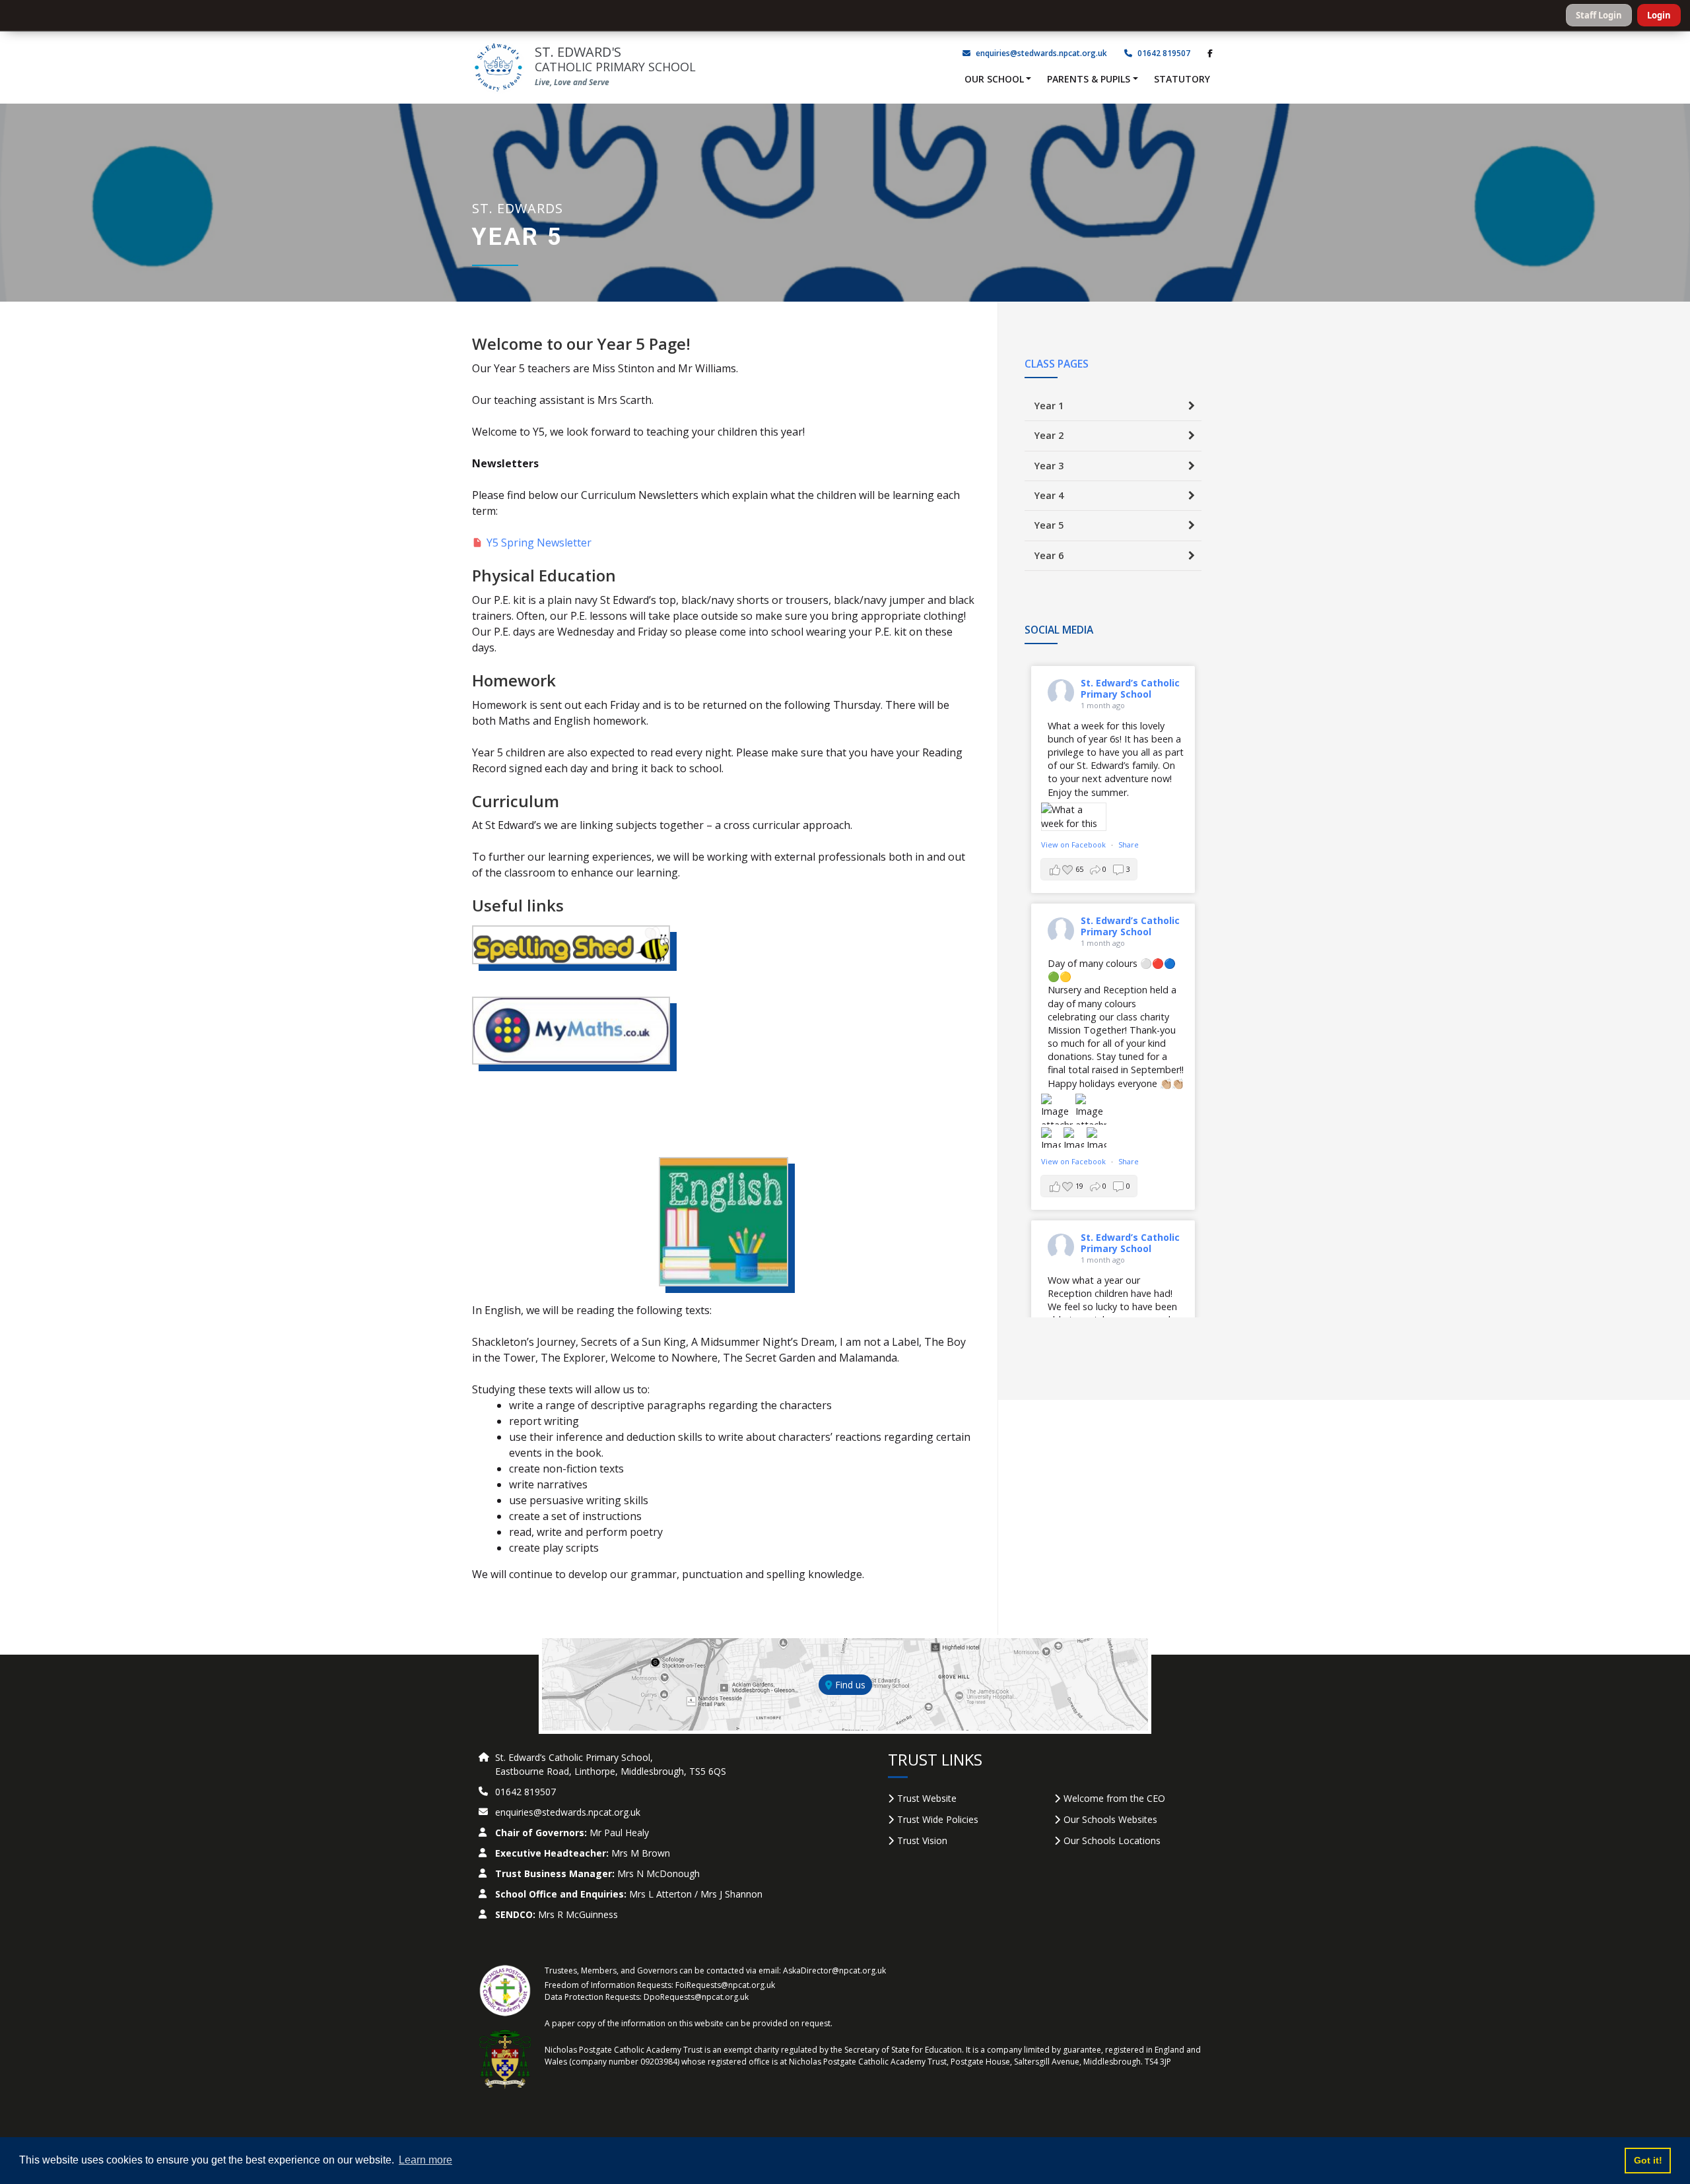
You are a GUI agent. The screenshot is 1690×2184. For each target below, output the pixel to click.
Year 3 (1049, 466)
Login (1659, 15)
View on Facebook (1074, 844)
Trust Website (927, 1798)
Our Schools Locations (1112, 1840)
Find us (849, 1685)
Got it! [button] (1648, 2160)
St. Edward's (615, 59)
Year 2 (1049, 435)
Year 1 (1049, 406)
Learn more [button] (425, 2160)
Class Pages (1057, 364)
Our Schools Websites (1110, 1819)
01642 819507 (1163, 53)
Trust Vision (922, 1840)
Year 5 (1049, 525)
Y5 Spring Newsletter (539, 543)
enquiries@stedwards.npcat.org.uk (1041, 53)
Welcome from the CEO (1114, 1798)
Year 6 (1049, 555)
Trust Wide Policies (938, 1819)
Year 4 (1049, 495)
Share (1129, 844)
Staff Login (1599, 15)
